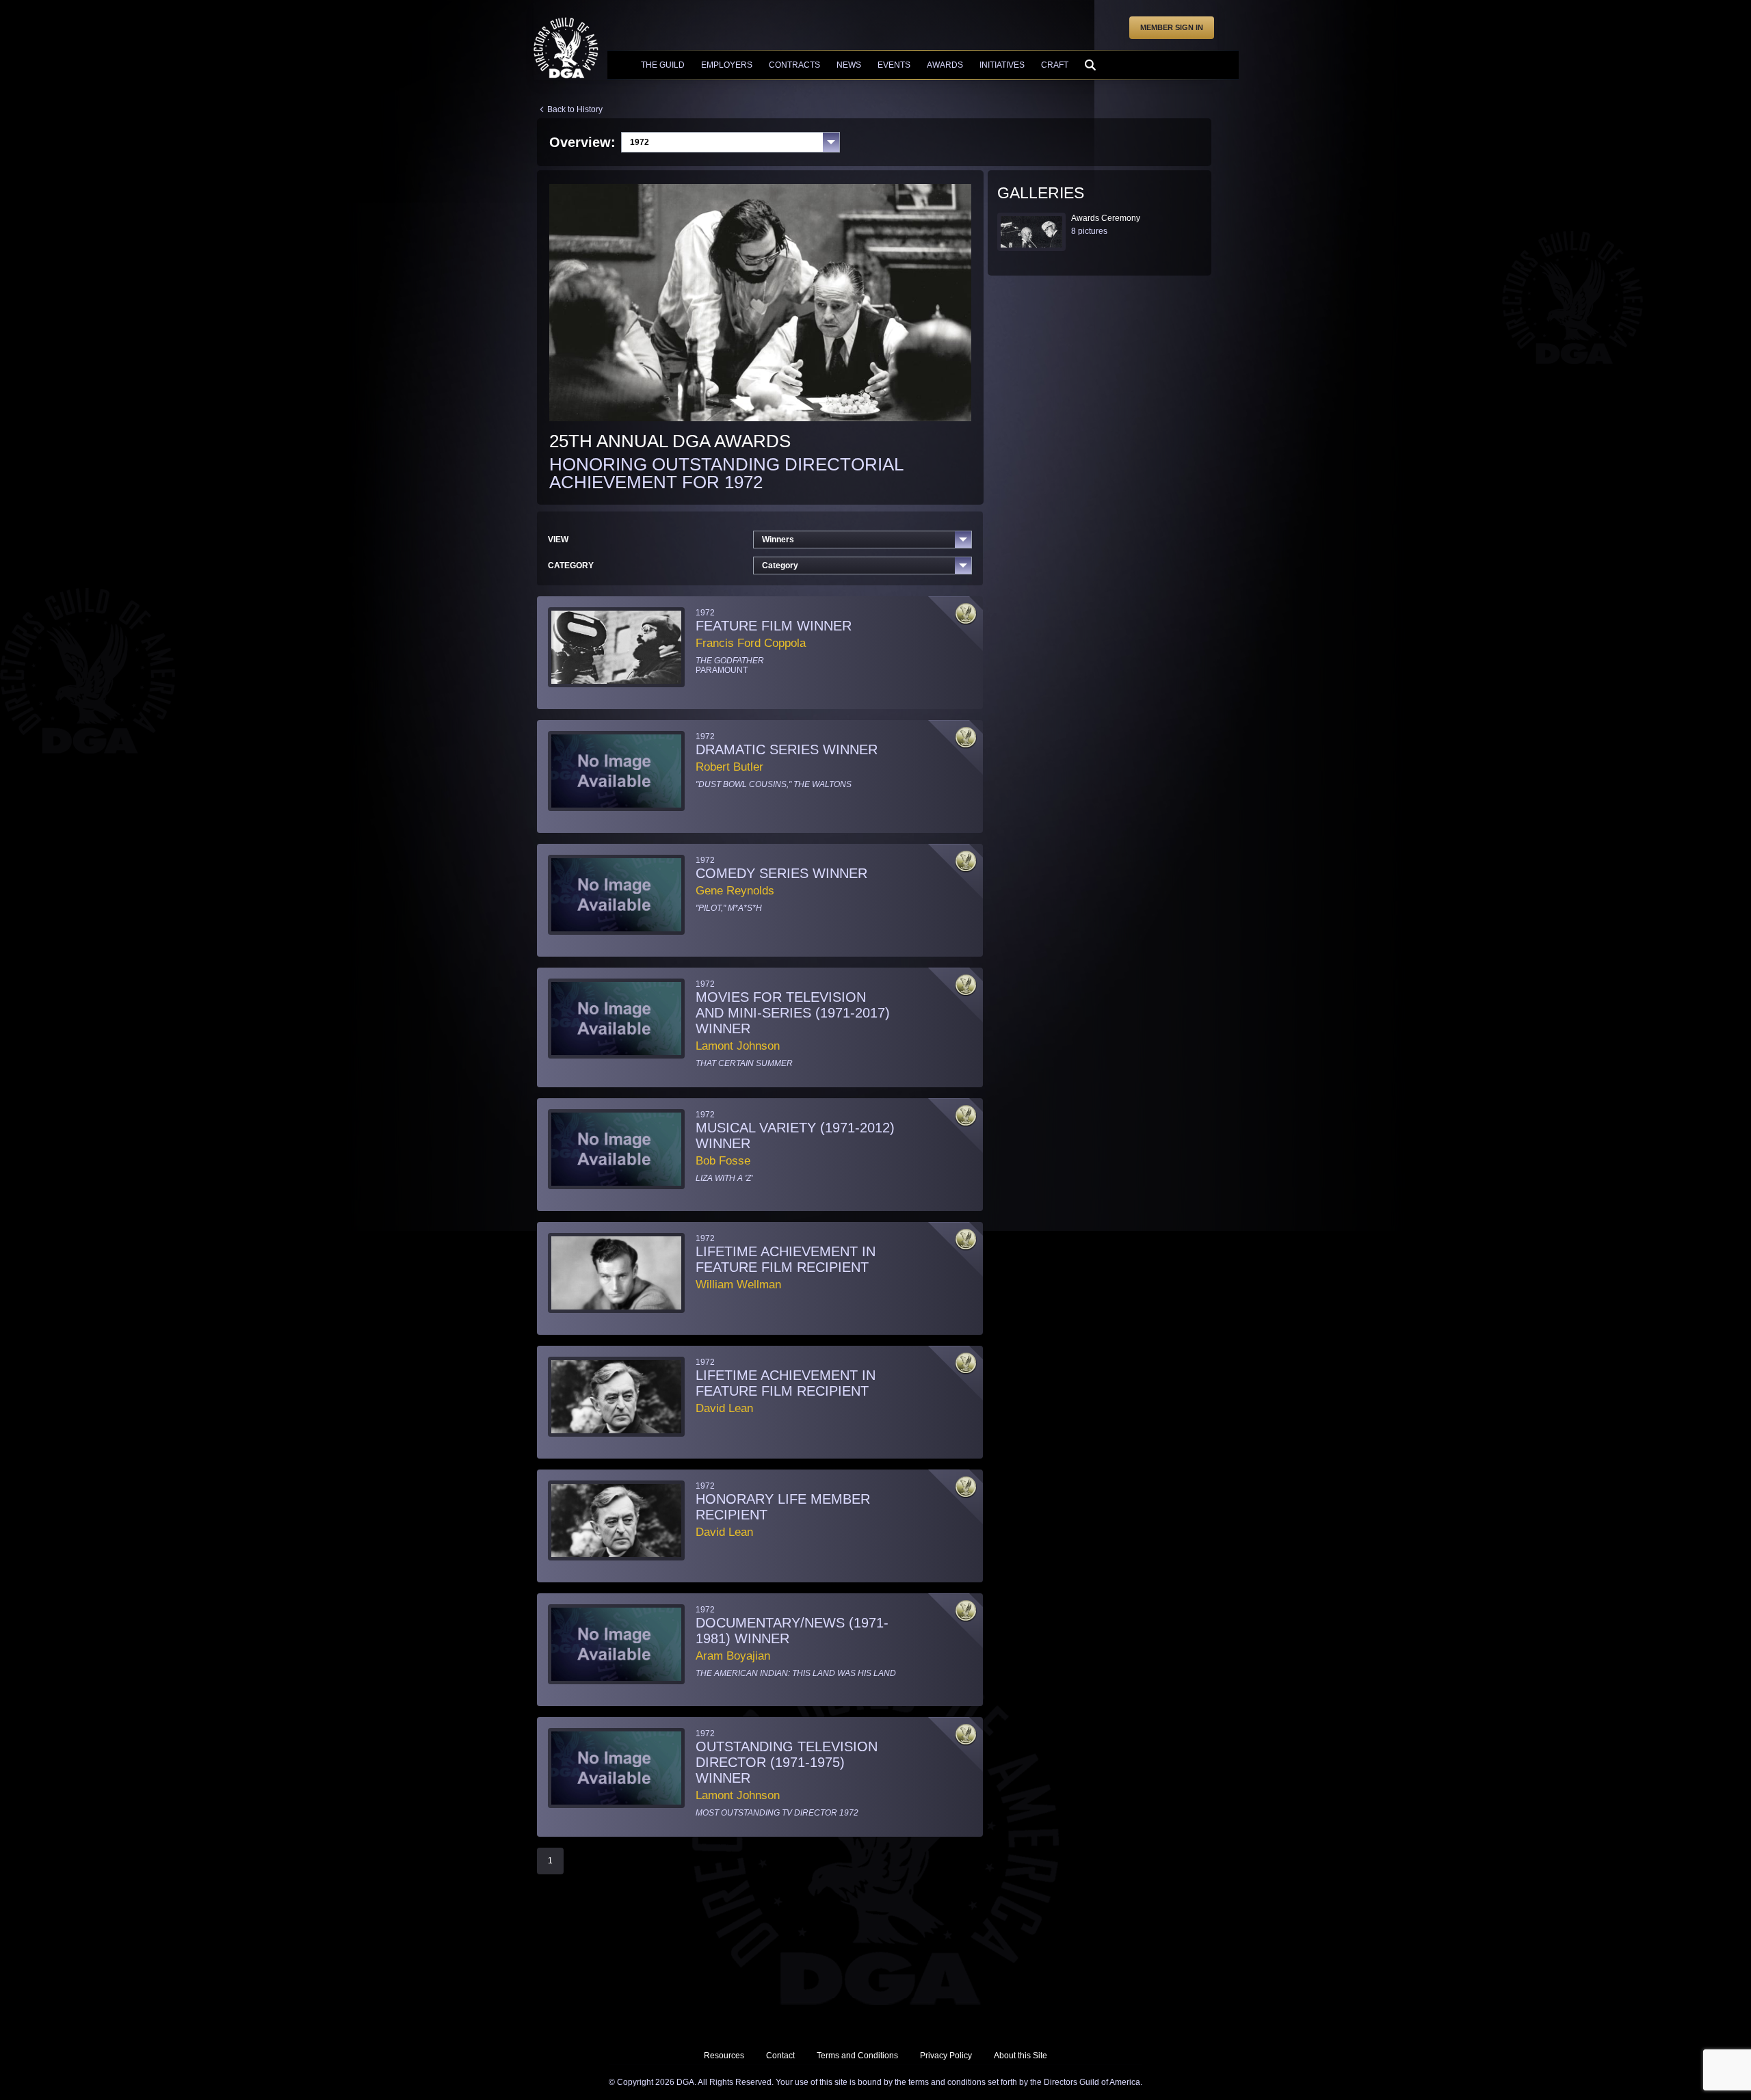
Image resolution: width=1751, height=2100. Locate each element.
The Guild (663, 65)
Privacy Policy (946, 2056)
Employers (727, 65)
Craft (1055, 65)
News (849, 65)
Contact (780, 2056)
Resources (724, 2056)
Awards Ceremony (1106, 218)
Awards (945, 65)
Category (780, 566)
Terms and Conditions (857, 2056)
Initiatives (1002, 65)
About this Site (1021, 2056)
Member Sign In (1172, 27)
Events (894, 65)
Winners (778, 540)
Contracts (794, 65)
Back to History (575, 109)
